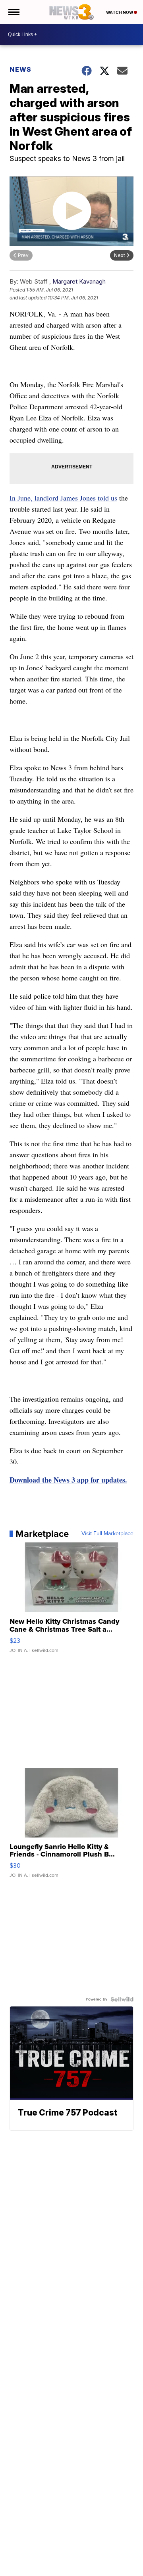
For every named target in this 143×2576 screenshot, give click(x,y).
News (20, 69)
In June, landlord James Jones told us (63, 498)
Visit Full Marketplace (107, 1534)
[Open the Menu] (13, 12)
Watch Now (120, 12)
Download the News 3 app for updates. (68, 1480)
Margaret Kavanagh (79, 281)
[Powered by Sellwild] (122, 1999)
